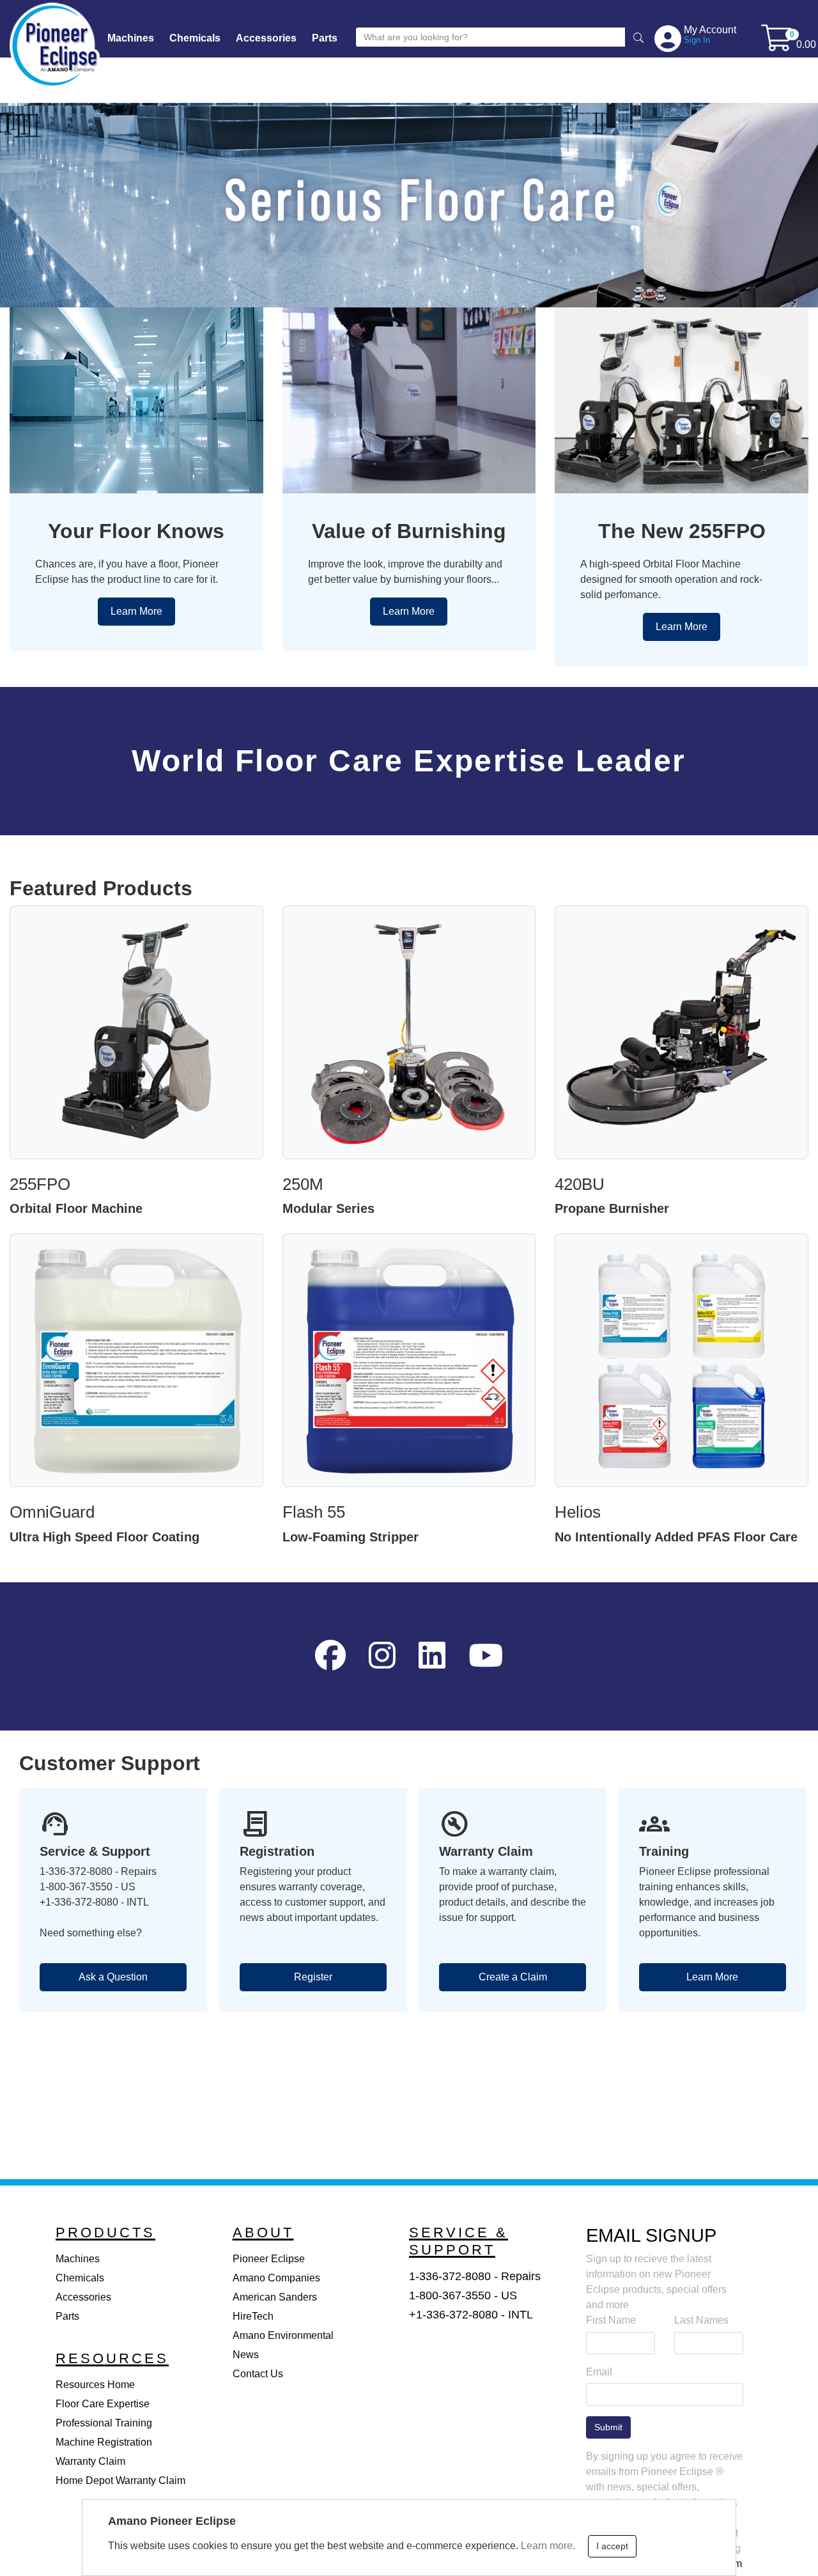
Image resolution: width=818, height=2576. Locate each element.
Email (599, 2372)
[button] (669, 38)
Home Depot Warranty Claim (120, 2480)
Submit (608, 2427)
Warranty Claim (90, 2461)
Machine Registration (104, 2442)
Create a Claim (513, 1977)
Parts (325, 38)
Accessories (266, 38)
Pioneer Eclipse (269, 2259)
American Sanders (275, 2297)
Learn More (136, 611)
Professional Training (104, 2423)
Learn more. (548, 2545)
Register (313, 1977)
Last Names (701, 2320)
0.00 (806, 44)
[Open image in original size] (54, 44)
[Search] (638, 39)
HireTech (253, 2316)
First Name (611, 2320)
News (246, 2355)
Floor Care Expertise (103, 2404)
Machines (131, 38)
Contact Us (258, 2374)
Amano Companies (276, 2278)
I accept (612, 2546)
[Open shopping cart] (777, 44)
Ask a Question (113, 1977)
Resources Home (95, 2385)
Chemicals (195, 38)
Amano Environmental (283, 2335)
